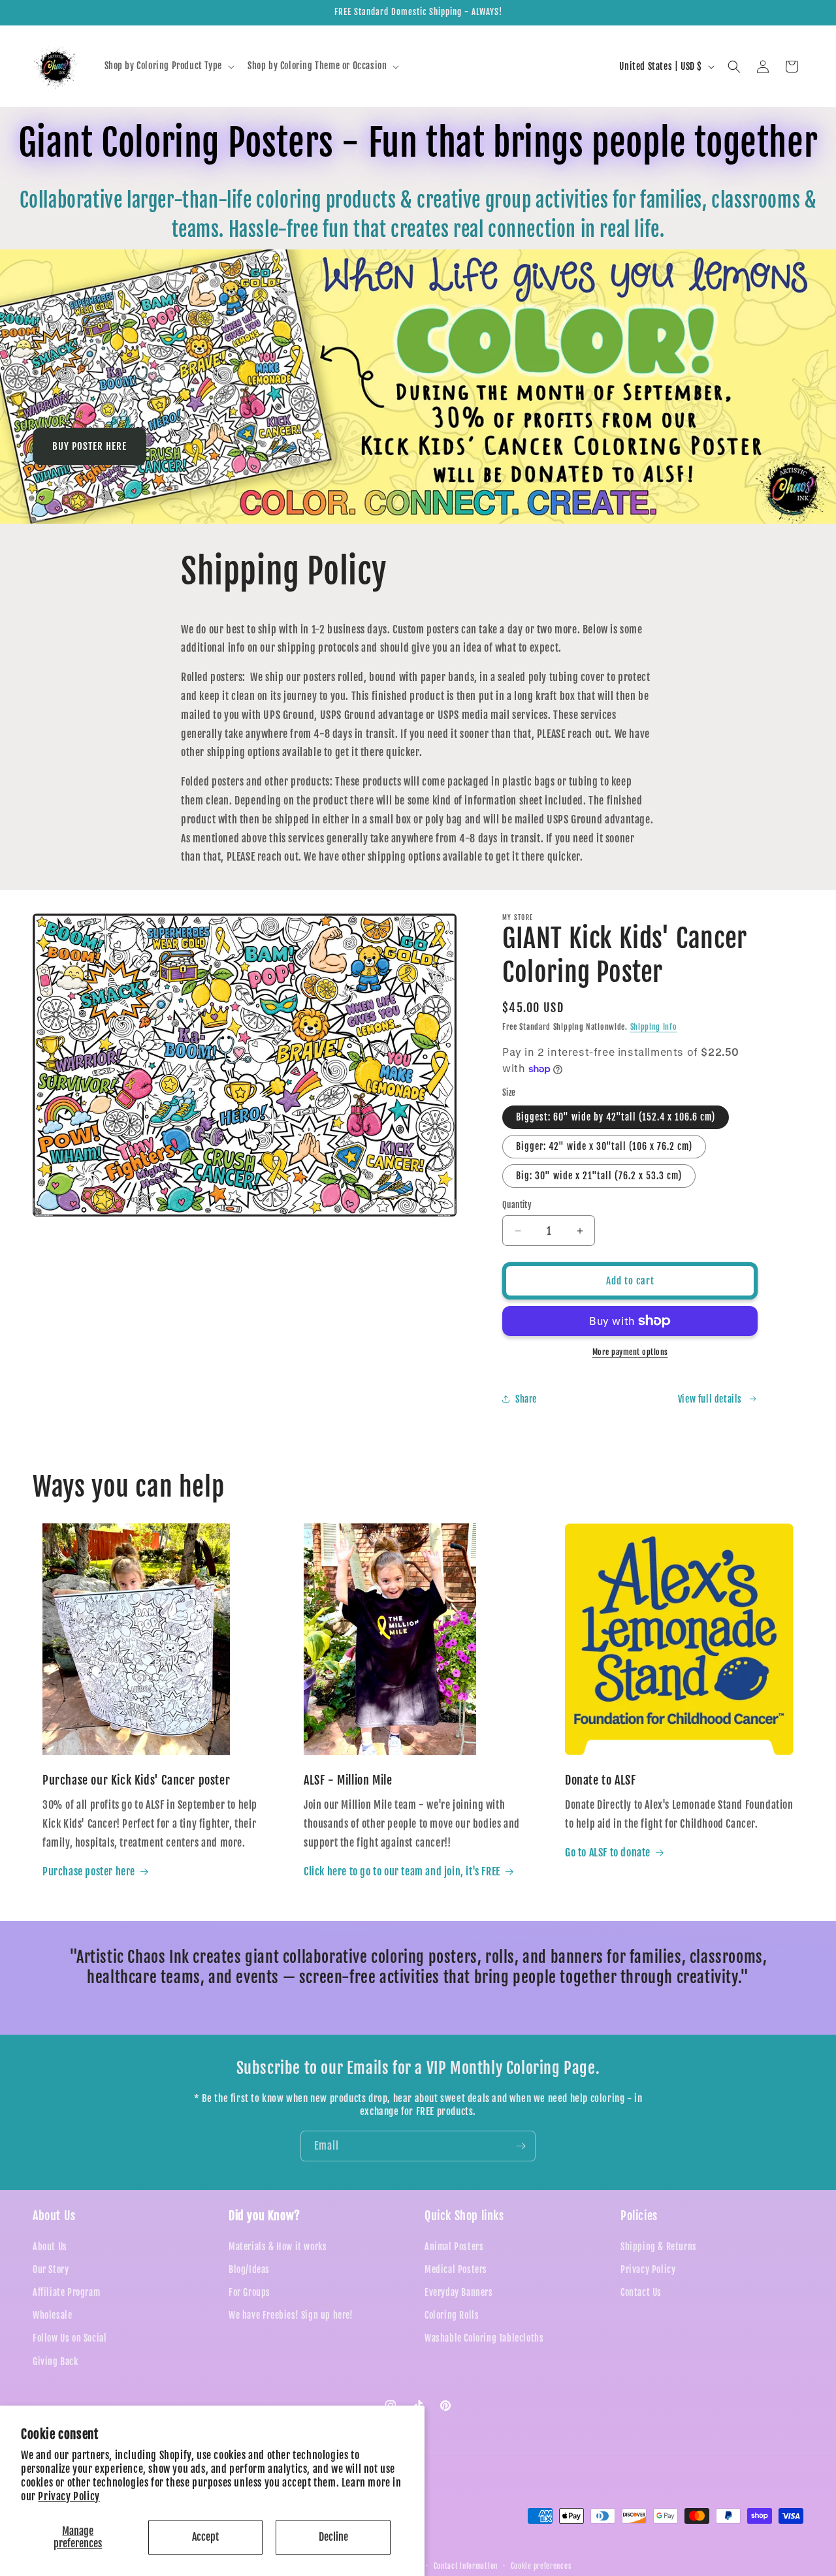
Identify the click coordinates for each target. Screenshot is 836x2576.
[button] (168, 66)
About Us (50, 2246)
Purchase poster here (89, 1871)
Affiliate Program (66, 2292)
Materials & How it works (278, 2246)
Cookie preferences (541, 2566)
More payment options (630, 1352)
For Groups (249, 2292)
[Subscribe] (521, 2146)
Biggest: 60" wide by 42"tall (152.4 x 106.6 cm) (616, 1117)
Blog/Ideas (249, 2269)
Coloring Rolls (452, 2315)
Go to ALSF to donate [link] (608, 1852)
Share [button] (526, 1399)
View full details (710, 1399)
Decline (333, 2537)
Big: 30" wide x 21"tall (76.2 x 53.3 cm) (599, 1176)
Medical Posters (456, 2269)
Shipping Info (654, 1027)
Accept (205, 2537)
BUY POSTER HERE (89, 446)
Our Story (51, 2269)
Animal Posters (454, 2246)
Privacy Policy (69, 2496)
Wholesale (52, 2315)
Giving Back (56, 2361)
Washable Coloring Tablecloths (484, 2338)
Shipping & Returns (659, 2246)
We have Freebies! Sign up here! (291, 2315)
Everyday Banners (459, 2292)
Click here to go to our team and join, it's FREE (402, 1871)
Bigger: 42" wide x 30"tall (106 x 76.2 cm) (604, 1146)
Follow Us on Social (70, 2338)
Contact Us (641, 2292)
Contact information (466, 2566)
